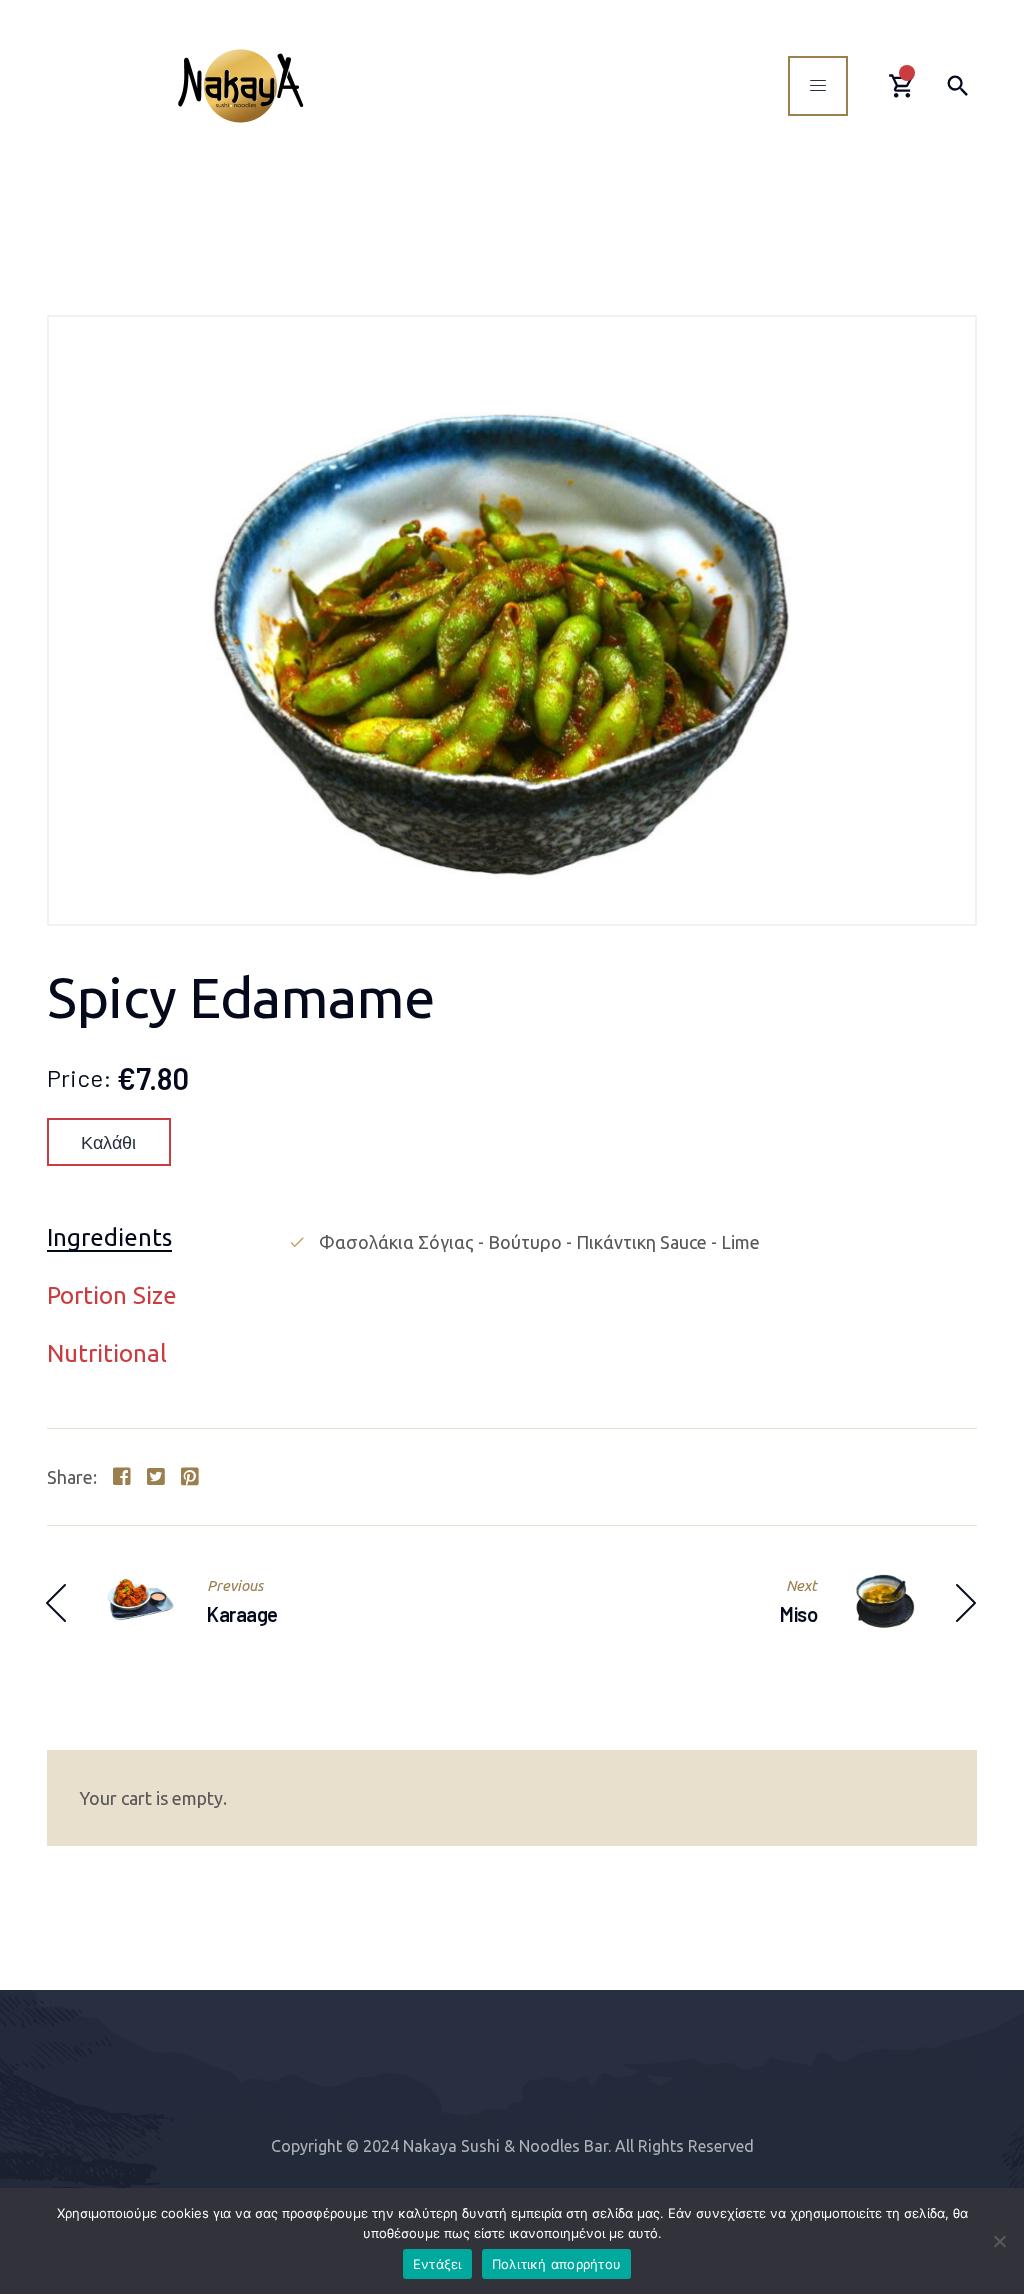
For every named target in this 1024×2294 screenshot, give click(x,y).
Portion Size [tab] (112, 1296)
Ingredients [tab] (109, 1238)
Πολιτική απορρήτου (557, 2264)
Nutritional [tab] (107, 1354)
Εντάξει (437, 2264)
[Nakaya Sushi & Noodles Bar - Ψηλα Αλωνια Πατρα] (240, 85)
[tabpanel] (632, 1242)
